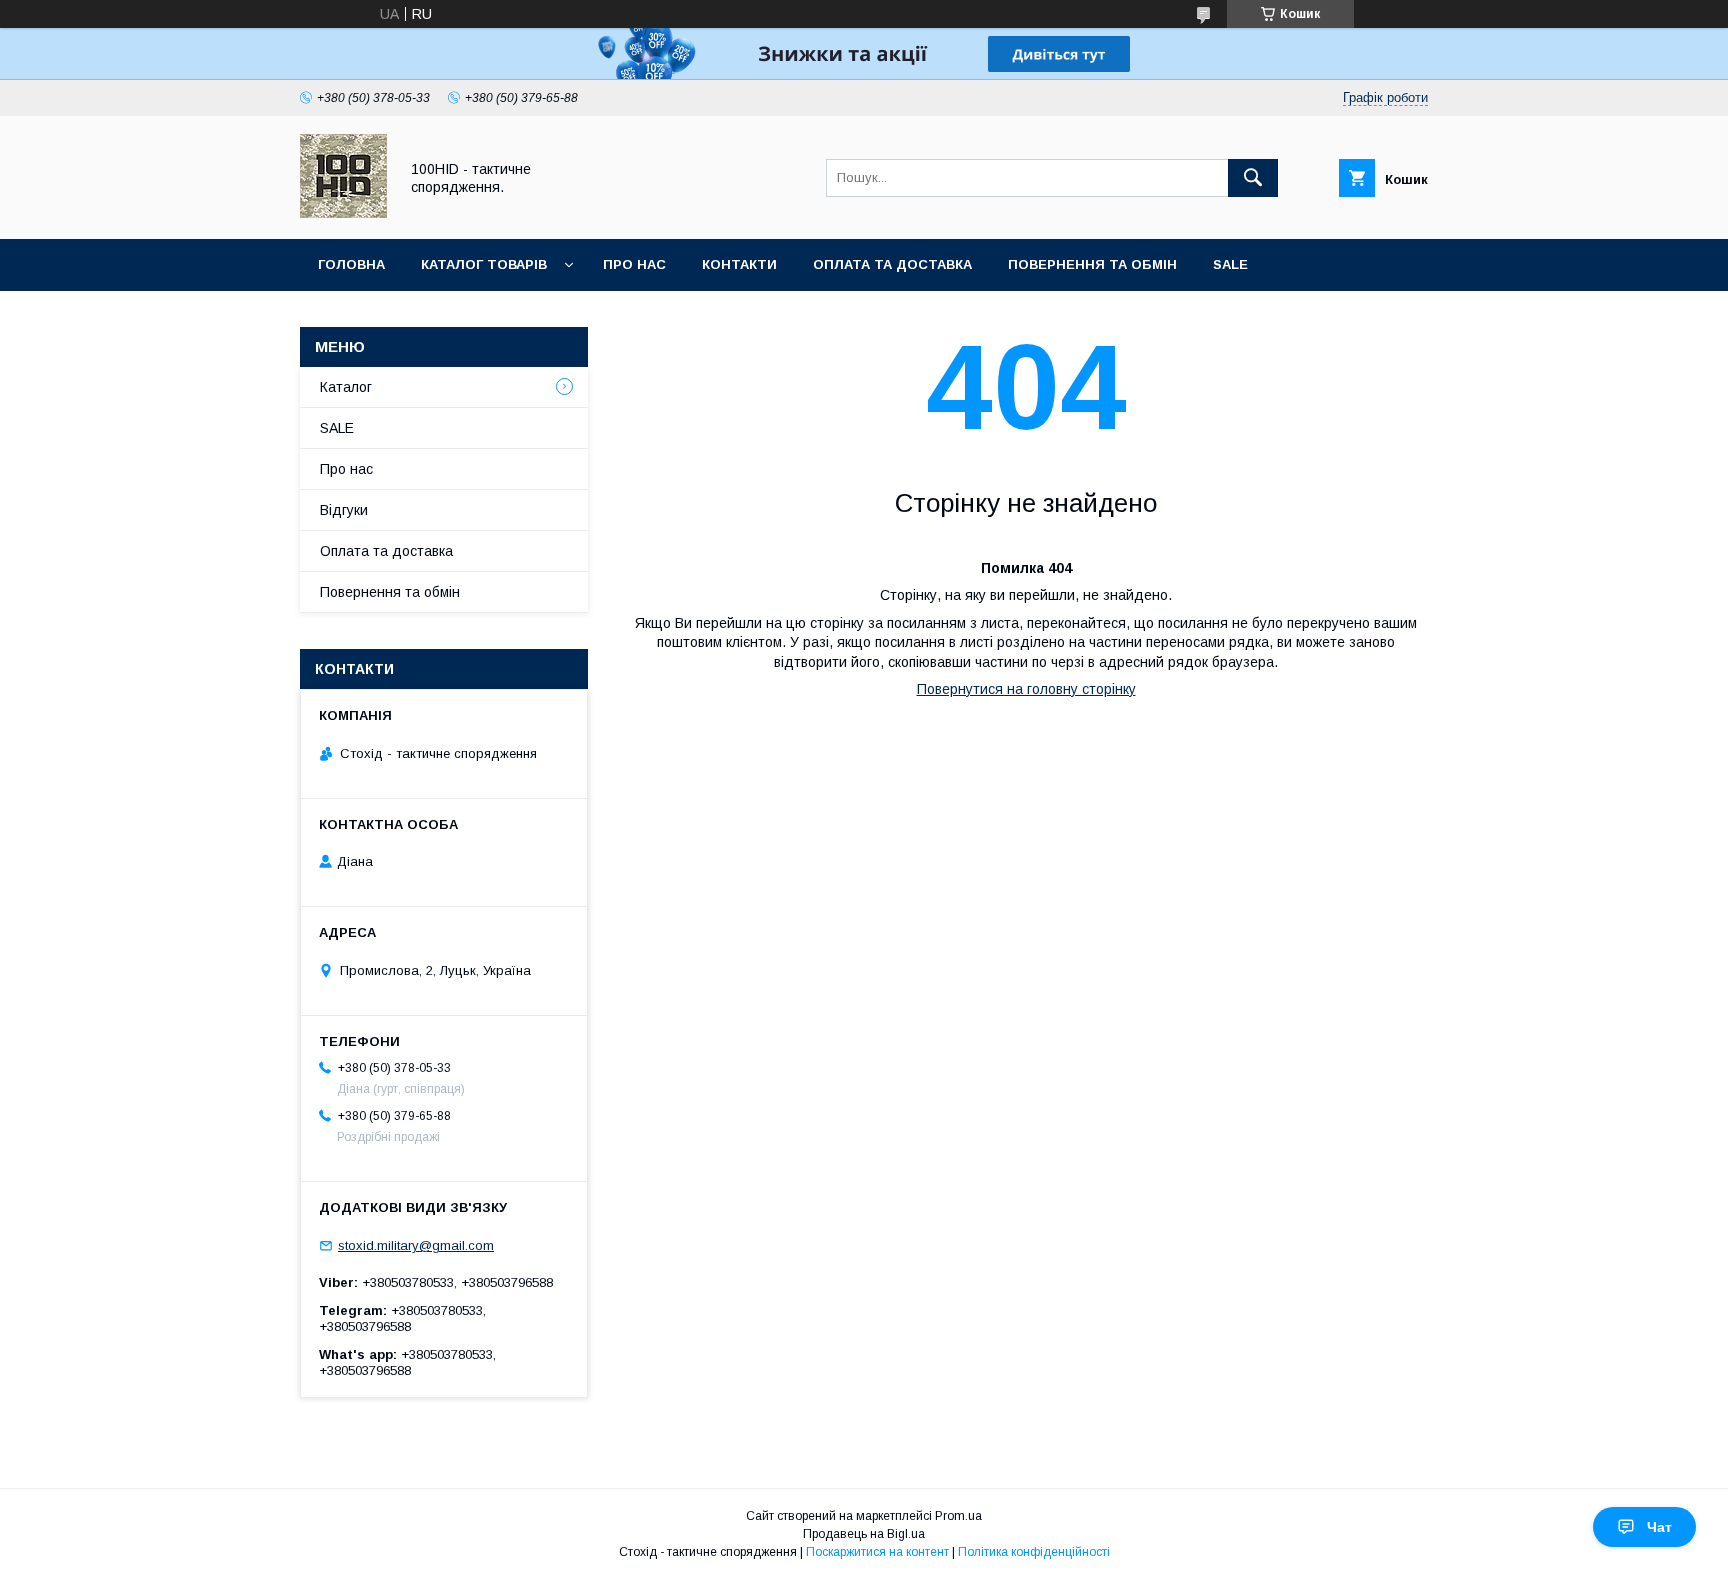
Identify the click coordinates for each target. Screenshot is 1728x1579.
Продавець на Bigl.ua (864, 1534)
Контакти (739, 264)
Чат (1659, 1527)
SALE (1230, 264)
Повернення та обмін (1092, 264)
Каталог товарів (484, 264)
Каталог (346, 387)
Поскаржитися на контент (877, 1552)
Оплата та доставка (892, 264)
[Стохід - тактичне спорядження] (343, 213)
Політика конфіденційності (1034, 1552)
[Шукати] (1253, 178)
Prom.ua (958, 1516)
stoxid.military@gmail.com (416, 1245)
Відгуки (344, 510)
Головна (351, 264)
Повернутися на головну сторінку (1026, 689)
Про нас (634, 264)
